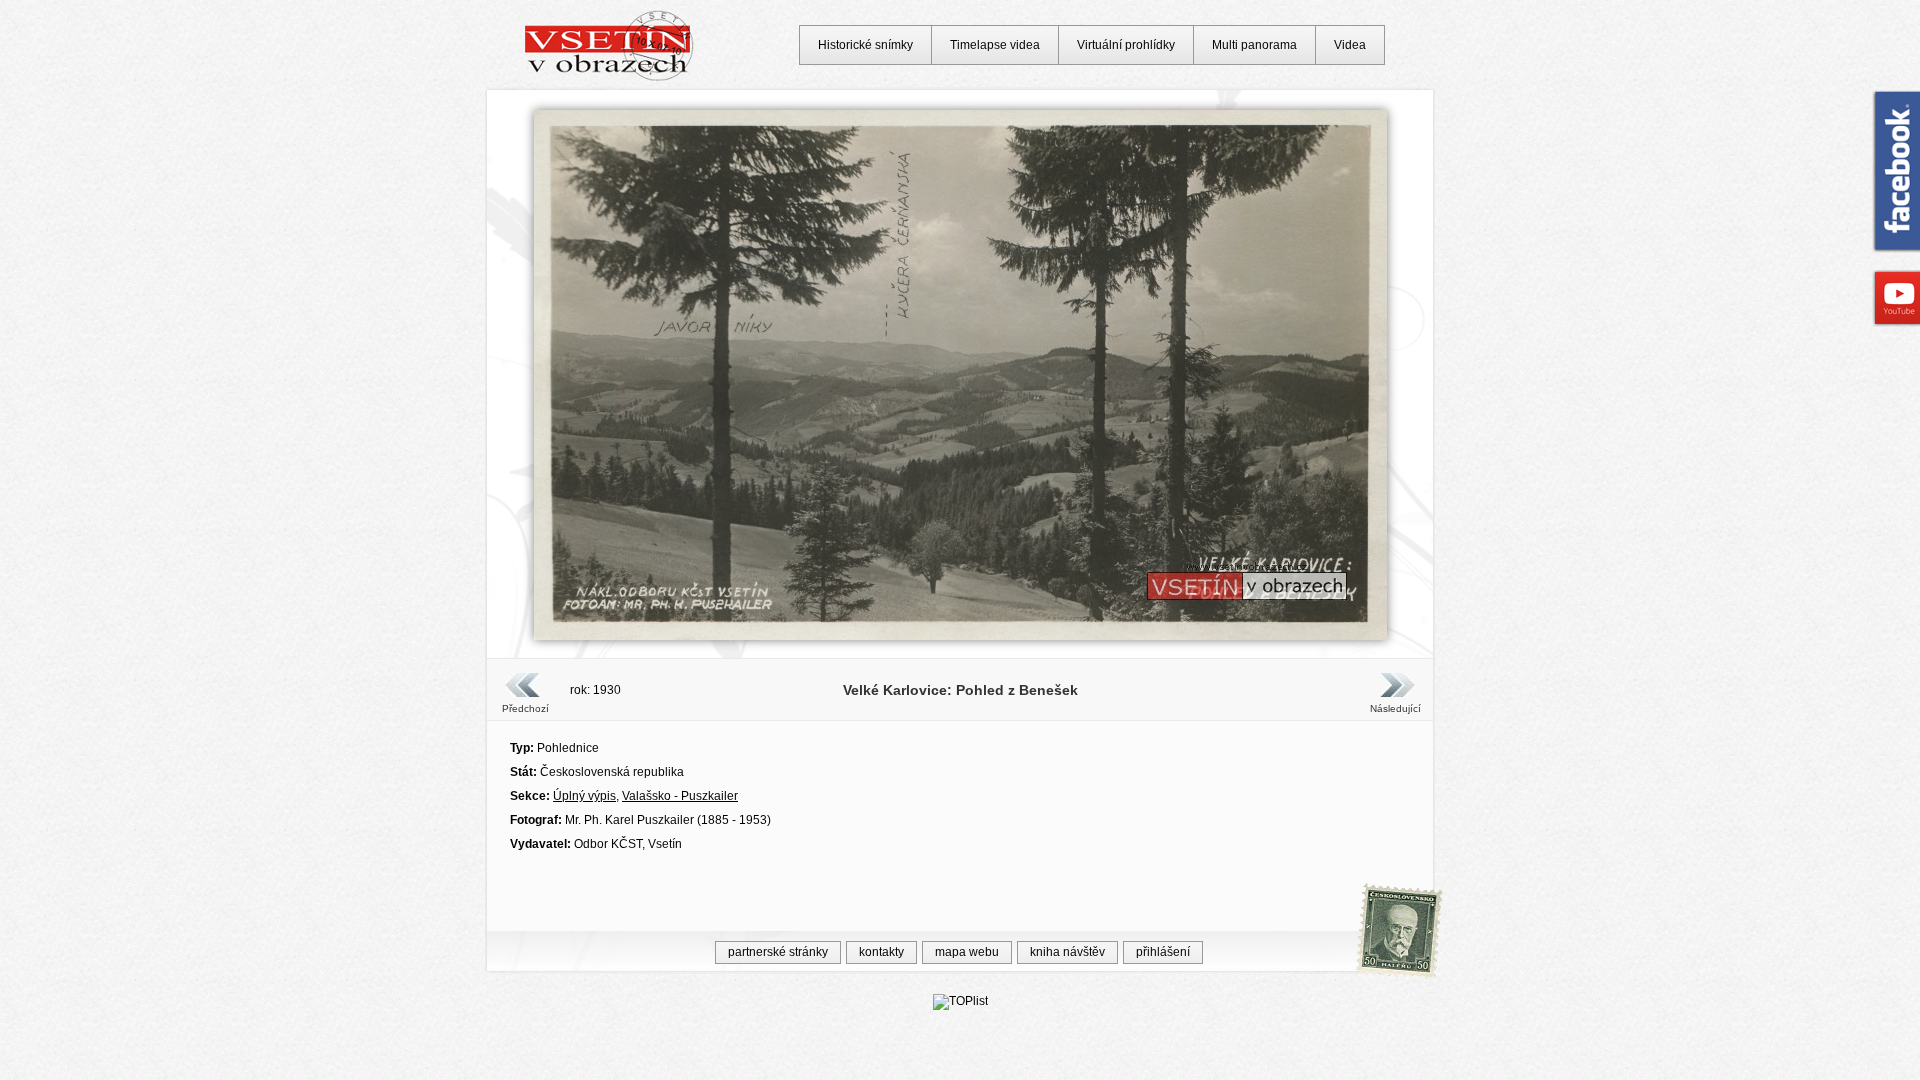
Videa (1350, 45)
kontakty (881, 952)
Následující (1395, 708)
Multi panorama (1254, 45)
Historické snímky (865, 45)
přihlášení (1163, 952)
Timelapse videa (995, 45)
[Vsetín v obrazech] (609, 78)
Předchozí (525, 708)
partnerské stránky (778, 952)
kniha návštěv (1067, 952)
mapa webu (967, 952)
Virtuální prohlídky (1126, 45)
